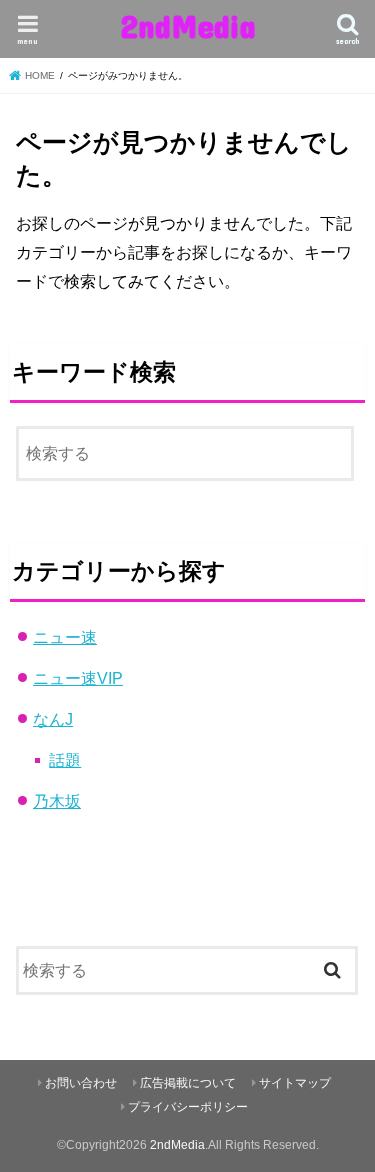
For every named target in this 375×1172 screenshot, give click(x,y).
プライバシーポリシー (188, 1107)
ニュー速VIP (78, 678)
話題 (65, 760)
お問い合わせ (81, 1083)
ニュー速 (65, 637)
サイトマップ (295, 1083)
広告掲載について (188, 1083)
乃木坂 (57, 801)
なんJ (53, 719)
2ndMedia (188, 25)
